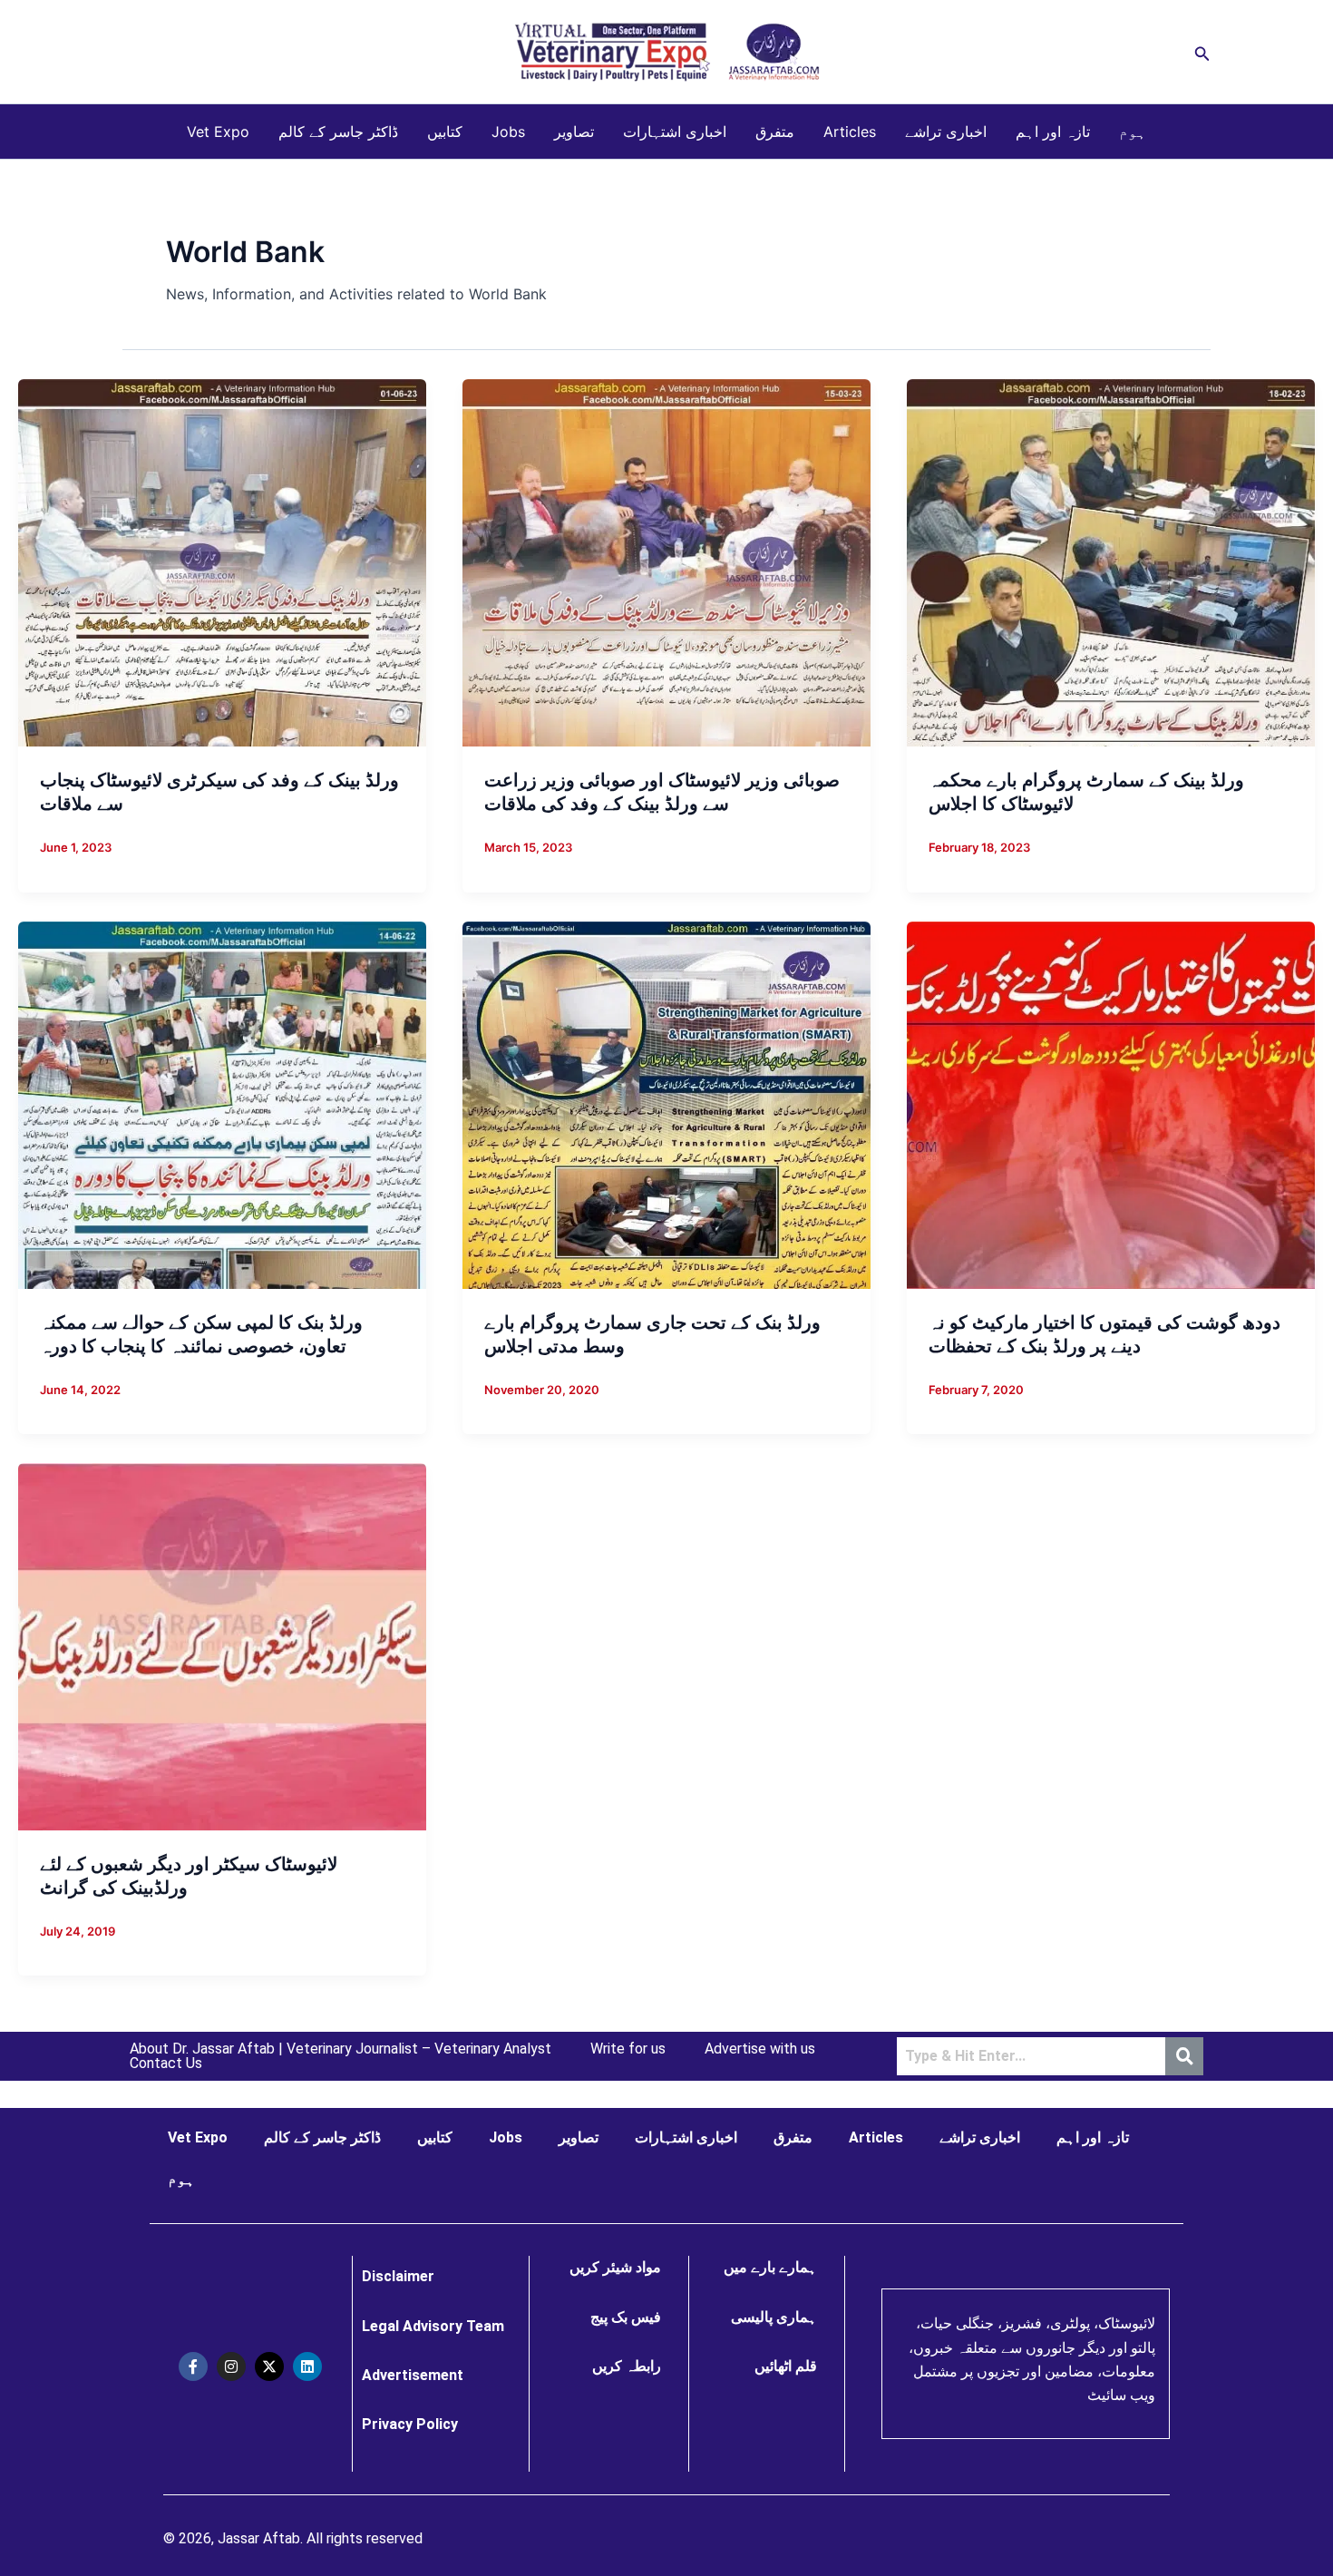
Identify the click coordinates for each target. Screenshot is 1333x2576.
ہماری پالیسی (774, 2317)
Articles (850, 132)
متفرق (775, 132)
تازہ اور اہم (1053, 132)
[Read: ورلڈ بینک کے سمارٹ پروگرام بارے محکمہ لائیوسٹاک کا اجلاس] (1111, 561)
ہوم (1133, 132)
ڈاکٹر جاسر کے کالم (338, 132)
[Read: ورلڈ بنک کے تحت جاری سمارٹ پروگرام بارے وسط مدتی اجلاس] (666, 1103)
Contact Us (166, 2064)
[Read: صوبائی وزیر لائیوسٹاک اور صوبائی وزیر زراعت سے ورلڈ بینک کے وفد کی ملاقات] (666, 561)
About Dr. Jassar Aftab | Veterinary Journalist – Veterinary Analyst (341, 2049)
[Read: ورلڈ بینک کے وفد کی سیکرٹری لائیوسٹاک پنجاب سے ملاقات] (222, 561)
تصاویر (574, 132)
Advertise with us (760, 2049)
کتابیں (445, 132)
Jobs (508, 132)
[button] (1202, 52)
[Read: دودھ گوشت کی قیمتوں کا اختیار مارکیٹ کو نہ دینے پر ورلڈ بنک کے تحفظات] (1111, 1103)
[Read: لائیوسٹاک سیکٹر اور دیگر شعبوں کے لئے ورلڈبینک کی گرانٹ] (222, 1645)
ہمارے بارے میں (770, 2267)
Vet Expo (218, 132)
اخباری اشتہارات (675, 132)
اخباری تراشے (946, 132)
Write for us (628, 2049)
